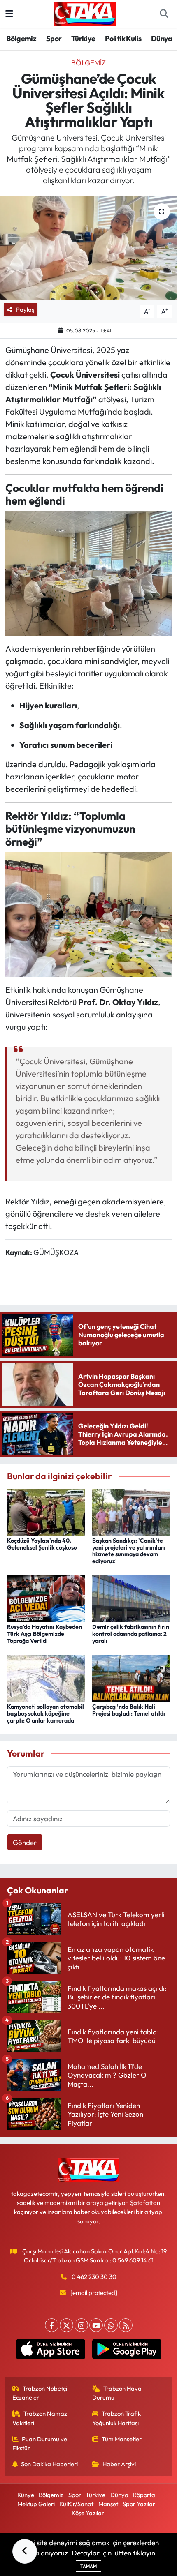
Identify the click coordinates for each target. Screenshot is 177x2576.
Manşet (108, 2504)
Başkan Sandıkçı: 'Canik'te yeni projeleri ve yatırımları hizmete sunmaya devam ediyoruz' (129, 1551)
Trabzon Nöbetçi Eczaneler (40, 2393)
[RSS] (126, 2325)
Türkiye (83, 38)
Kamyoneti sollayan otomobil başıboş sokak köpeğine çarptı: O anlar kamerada (45, 1713)
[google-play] (127, 2351)
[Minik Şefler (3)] (89, 572)
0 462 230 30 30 (94, 2277)
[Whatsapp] (111, 2325)
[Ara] (164, 14)
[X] (66, 2325)
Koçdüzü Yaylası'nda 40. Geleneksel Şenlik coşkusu (42, 1544)
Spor (54, 38)
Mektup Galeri (36, 2504)
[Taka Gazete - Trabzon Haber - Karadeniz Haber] (85, 13)
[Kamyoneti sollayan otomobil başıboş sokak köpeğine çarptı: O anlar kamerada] (46, 1677)
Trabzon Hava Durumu (117, 2393)
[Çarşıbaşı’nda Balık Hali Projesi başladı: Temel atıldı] (131, 1677)
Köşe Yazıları (88, 2513)
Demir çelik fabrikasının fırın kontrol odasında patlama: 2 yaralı (131, 1634)
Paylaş (25, 310)
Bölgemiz (21, 38)
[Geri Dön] (25, 2551)
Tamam (88, 2566)
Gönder (25, 1842)
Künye (26, 2495)
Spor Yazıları (140, 2504)
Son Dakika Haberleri (49, 2464)
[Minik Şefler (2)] (89, 913)
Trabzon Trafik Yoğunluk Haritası (117, 2418)
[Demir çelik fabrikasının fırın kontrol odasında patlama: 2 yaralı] (131, 1597)
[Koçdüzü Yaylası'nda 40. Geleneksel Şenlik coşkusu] (46, 1511)
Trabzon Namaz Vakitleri (40, 2418)
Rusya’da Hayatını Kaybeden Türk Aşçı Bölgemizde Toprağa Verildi (44, 1634)
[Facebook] (52, 2325)
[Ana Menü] (9, 14)
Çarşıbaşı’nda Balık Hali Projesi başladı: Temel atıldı (129, 1710)
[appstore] (50, 2351)
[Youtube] (96, 2325)
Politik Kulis (123, 38)
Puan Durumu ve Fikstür (40, 2443)
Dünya (162, 38)
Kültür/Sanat (76, 2504)
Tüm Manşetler (122, 2439)
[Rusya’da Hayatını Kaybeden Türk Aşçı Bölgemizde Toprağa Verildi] (46, 1597)
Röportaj (145, 2495)
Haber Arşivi (119, 2464)
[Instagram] (81, 2325)
